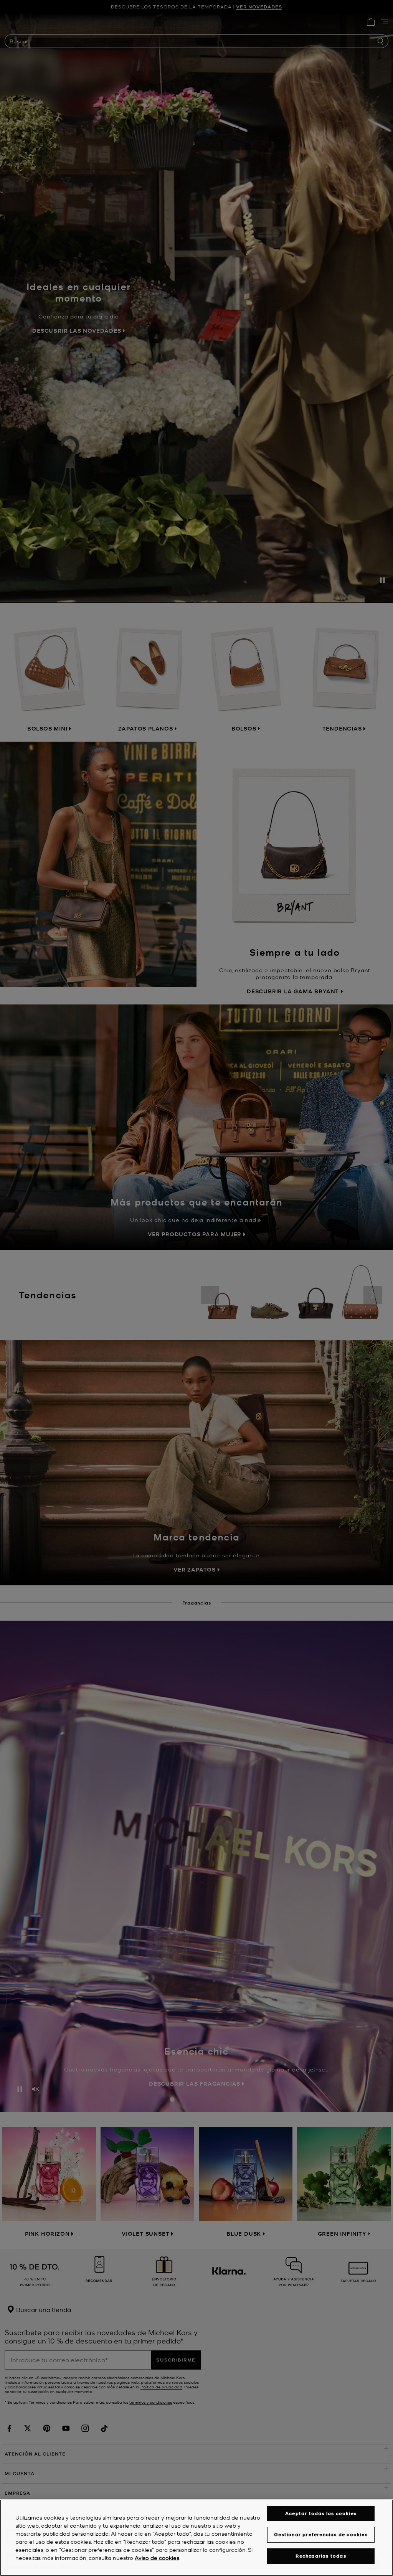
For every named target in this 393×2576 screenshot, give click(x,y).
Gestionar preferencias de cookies (321, 2534)
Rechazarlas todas (321, 2556)
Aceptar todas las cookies (321, 2513)
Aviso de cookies (157, 2558)
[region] (196, 2538)
